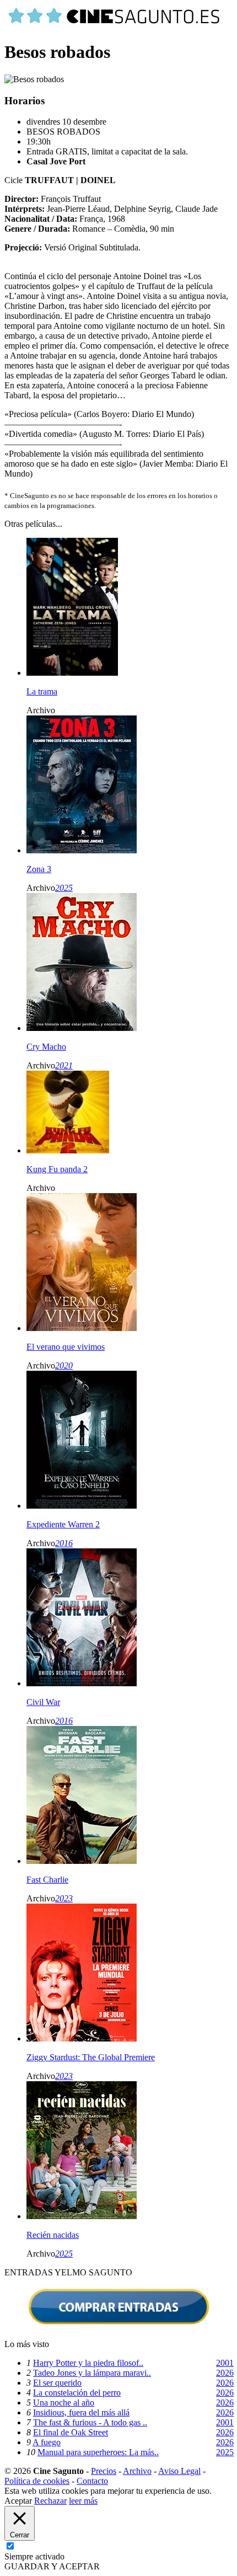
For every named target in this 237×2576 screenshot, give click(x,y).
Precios (104, 2471)
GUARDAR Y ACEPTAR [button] (52, 2566)
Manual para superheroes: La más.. (98, 2452)
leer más (83, 2501)
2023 (64, 1898)
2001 (225, 2363)
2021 (64, 1065)
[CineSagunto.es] (115, 25)
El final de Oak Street (71, 2432)
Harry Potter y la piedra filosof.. (88, 2363)
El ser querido (57, 2383)
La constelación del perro (77, 2393)
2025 (64, 888)
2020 (64, 1366)
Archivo (137, 2471)
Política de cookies (37, 2481)
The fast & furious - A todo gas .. (90, 2422)
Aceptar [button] (18, 2501)
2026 (225, 2373)
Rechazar (50, 2501)
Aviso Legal (179, 2471)
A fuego (47, 2442)
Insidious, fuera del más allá (81, 2412)
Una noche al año (64, 2403)
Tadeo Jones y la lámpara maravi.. (92, 2373)
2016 (64, 1543)
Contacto (92, 2481)
